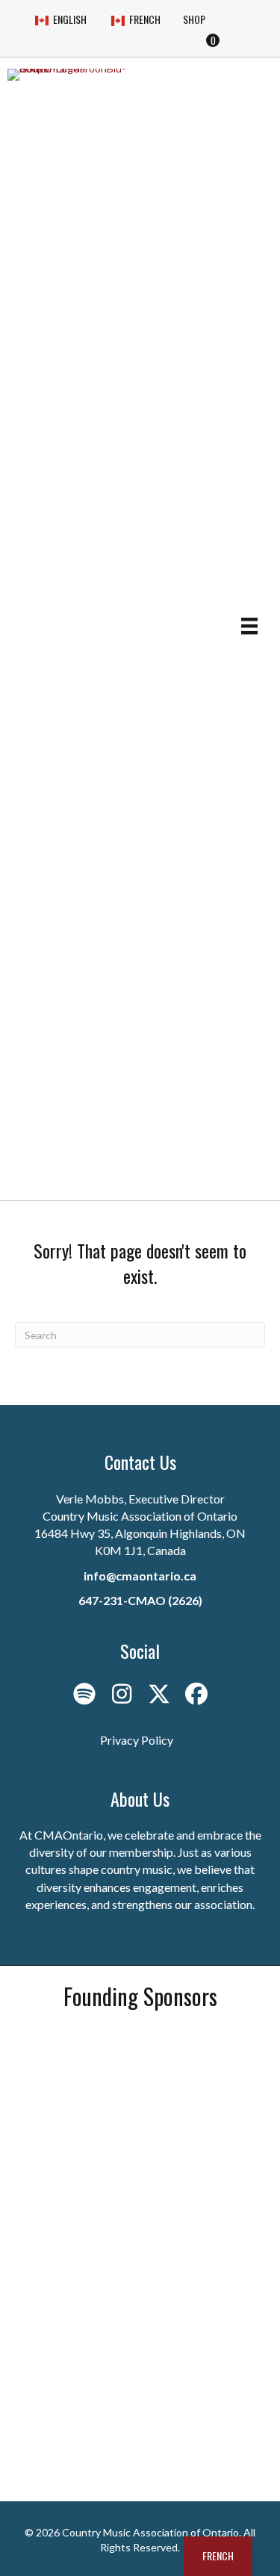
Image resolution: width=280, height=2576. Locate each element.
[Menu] (249, 626)
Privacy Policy (137, 1740)
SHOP (194, 19)
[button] (84, 1694)
